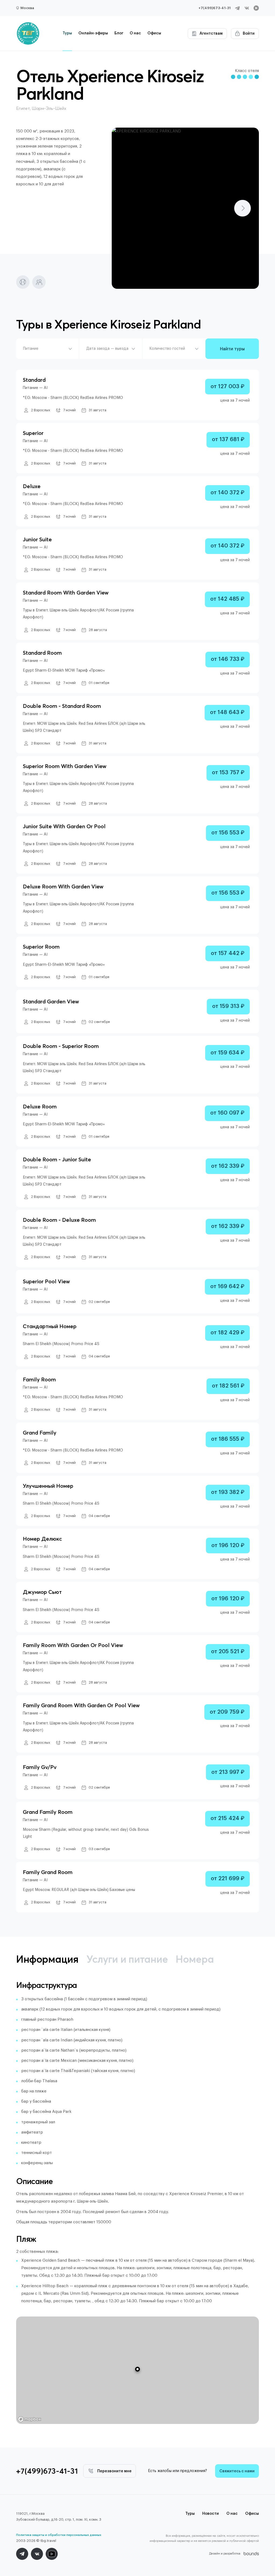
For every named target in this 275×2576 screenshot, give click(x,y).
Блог (119, 33)
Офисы (154, 33)
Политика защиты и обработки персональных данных (59, 2535)
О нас (135, 33)
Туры (67, 33)
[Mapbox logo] (30, 2419)
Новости (211, 2514)
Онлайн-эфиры (93, 33)
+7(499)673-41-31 (215, 8)
